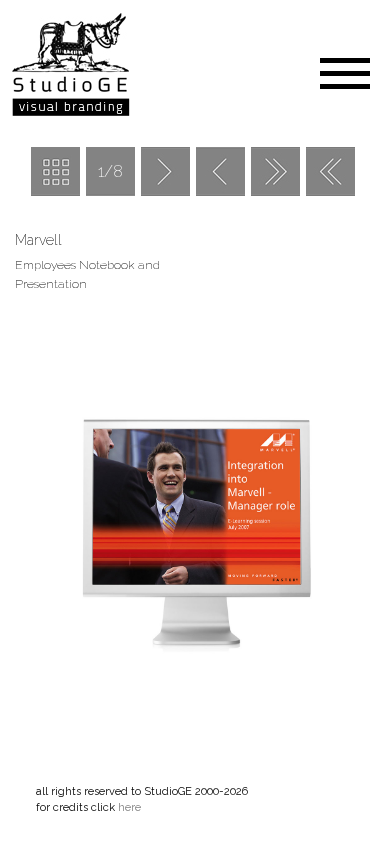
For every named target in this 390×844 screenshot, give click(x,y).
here (129, 807)
